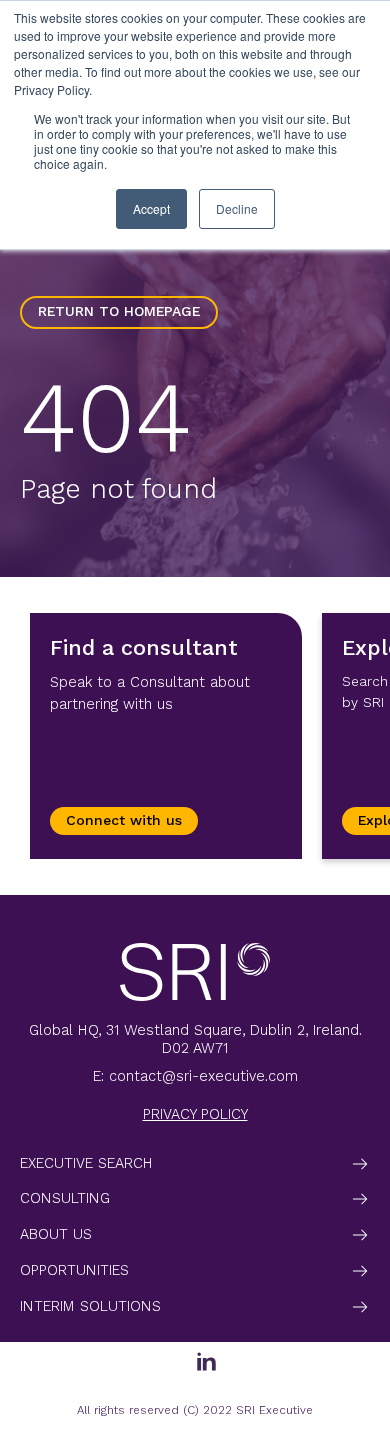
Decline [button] (237, 208)
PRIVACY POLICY (195, 1114)
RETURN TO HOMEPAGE (119, 311)
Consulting (65, 1198)
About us (56, 1234)
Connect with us (124, 820)
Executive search (86, 1163)
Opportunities (74, 1270)
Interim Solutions (90, 1306)
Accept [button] (151, 208)
